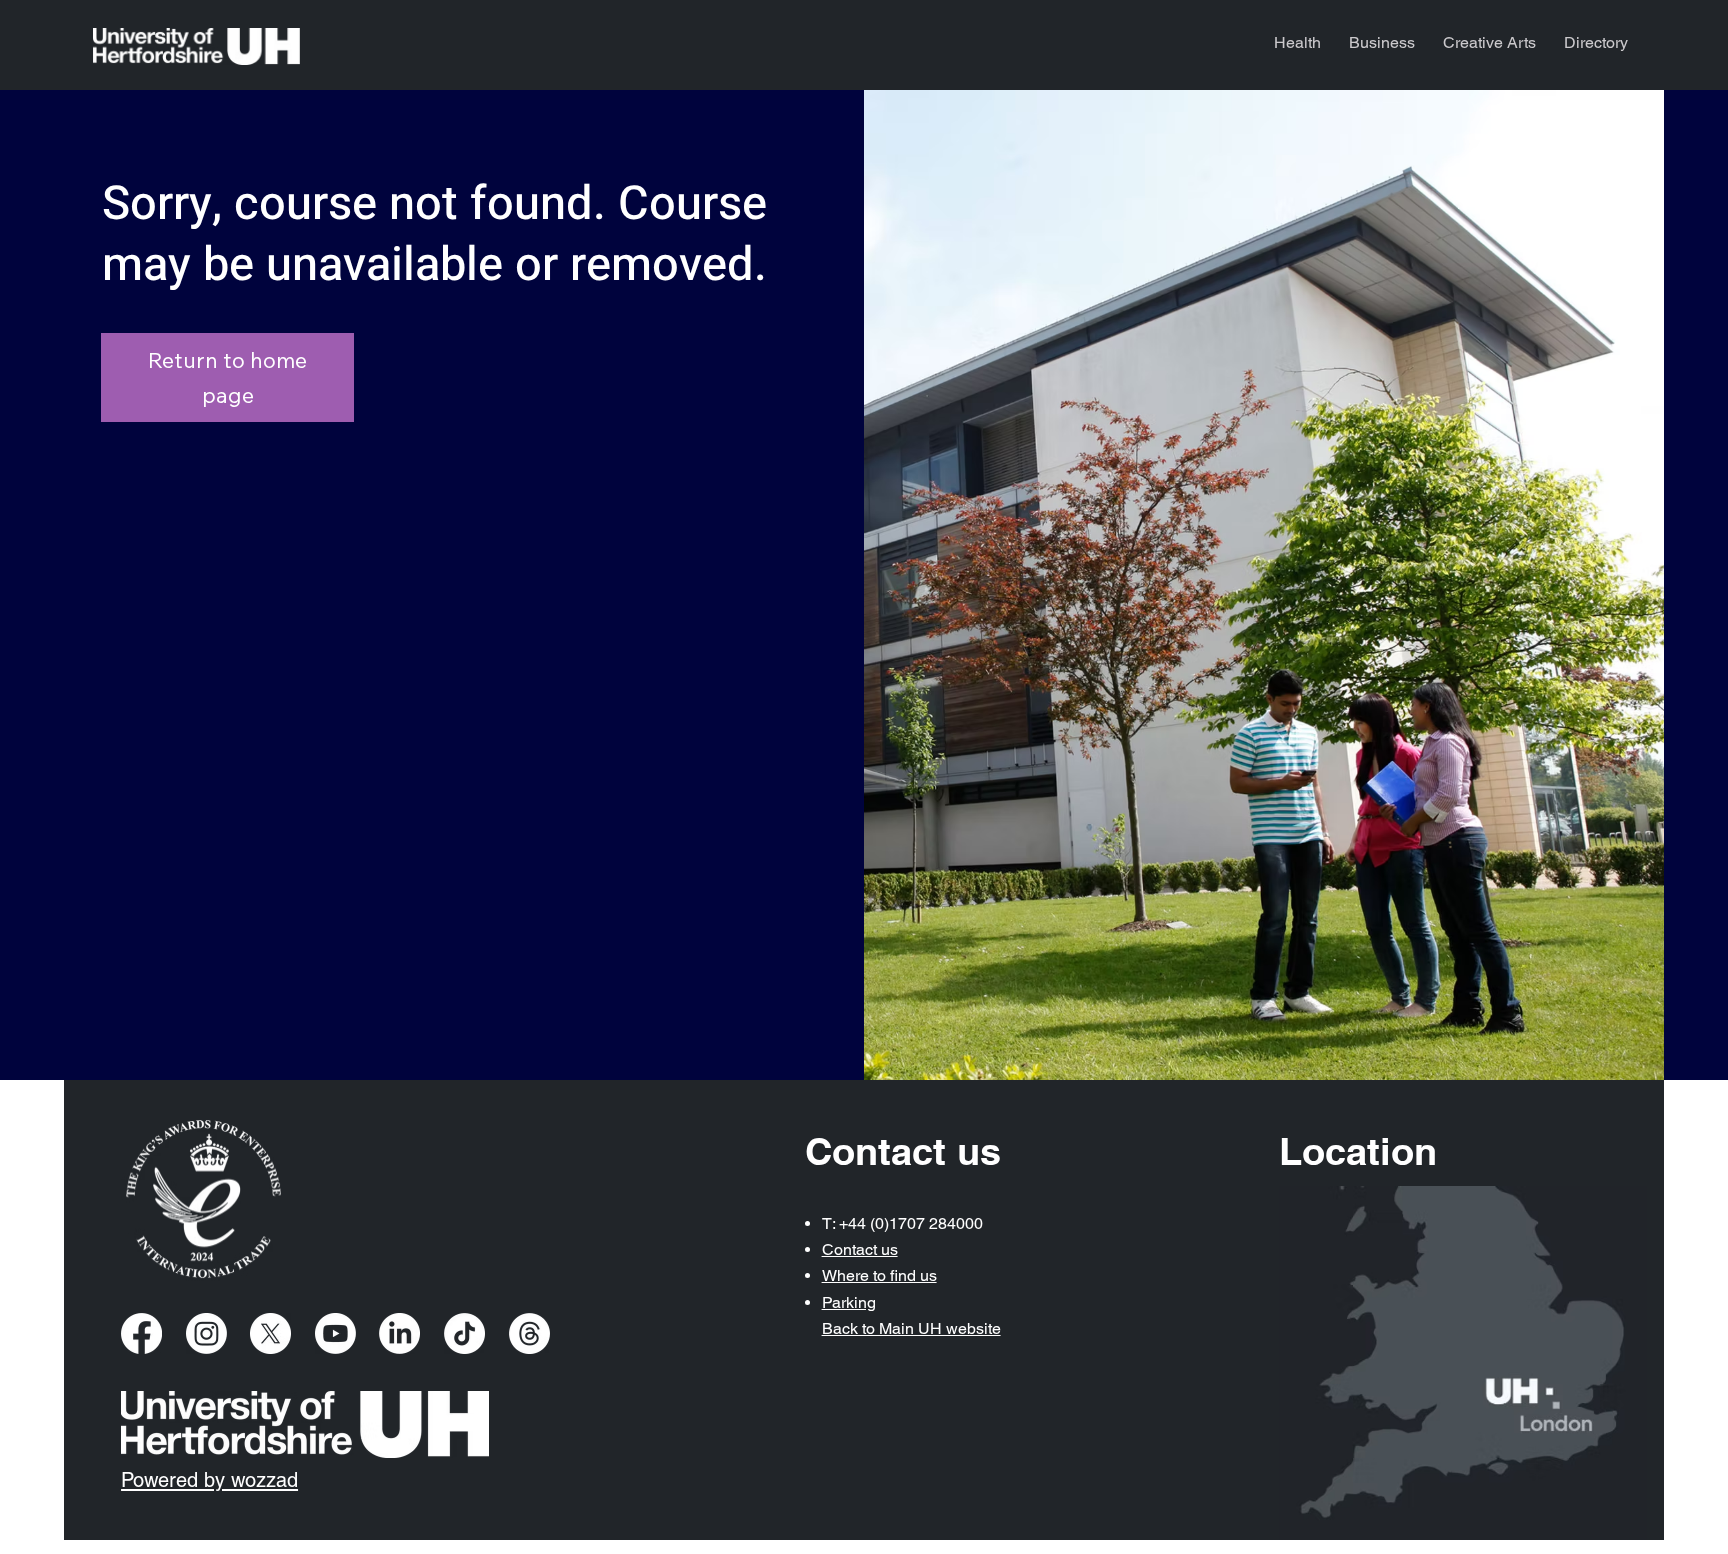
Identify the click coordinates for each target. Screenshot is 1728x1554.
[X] (270, 1333)
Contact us (860, 1249)
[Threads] (529, 1333)
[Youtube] (335, 1333)
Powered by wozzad (209, 1480)
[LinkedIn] (399, 1333)
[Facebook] (141, 1333)
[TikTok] (464, 1333)
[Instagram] (206, 1333)
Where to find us (879, 1275)
